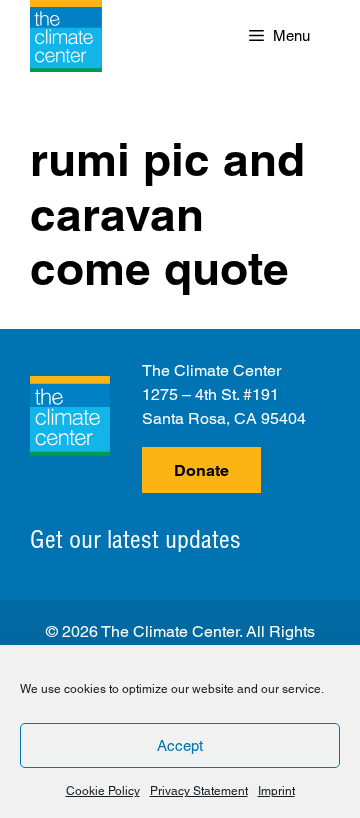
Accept (180, 745)
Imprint (276, 791)
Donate (201, 470)
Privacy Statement (199, 791)
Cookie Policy (103, 791)
